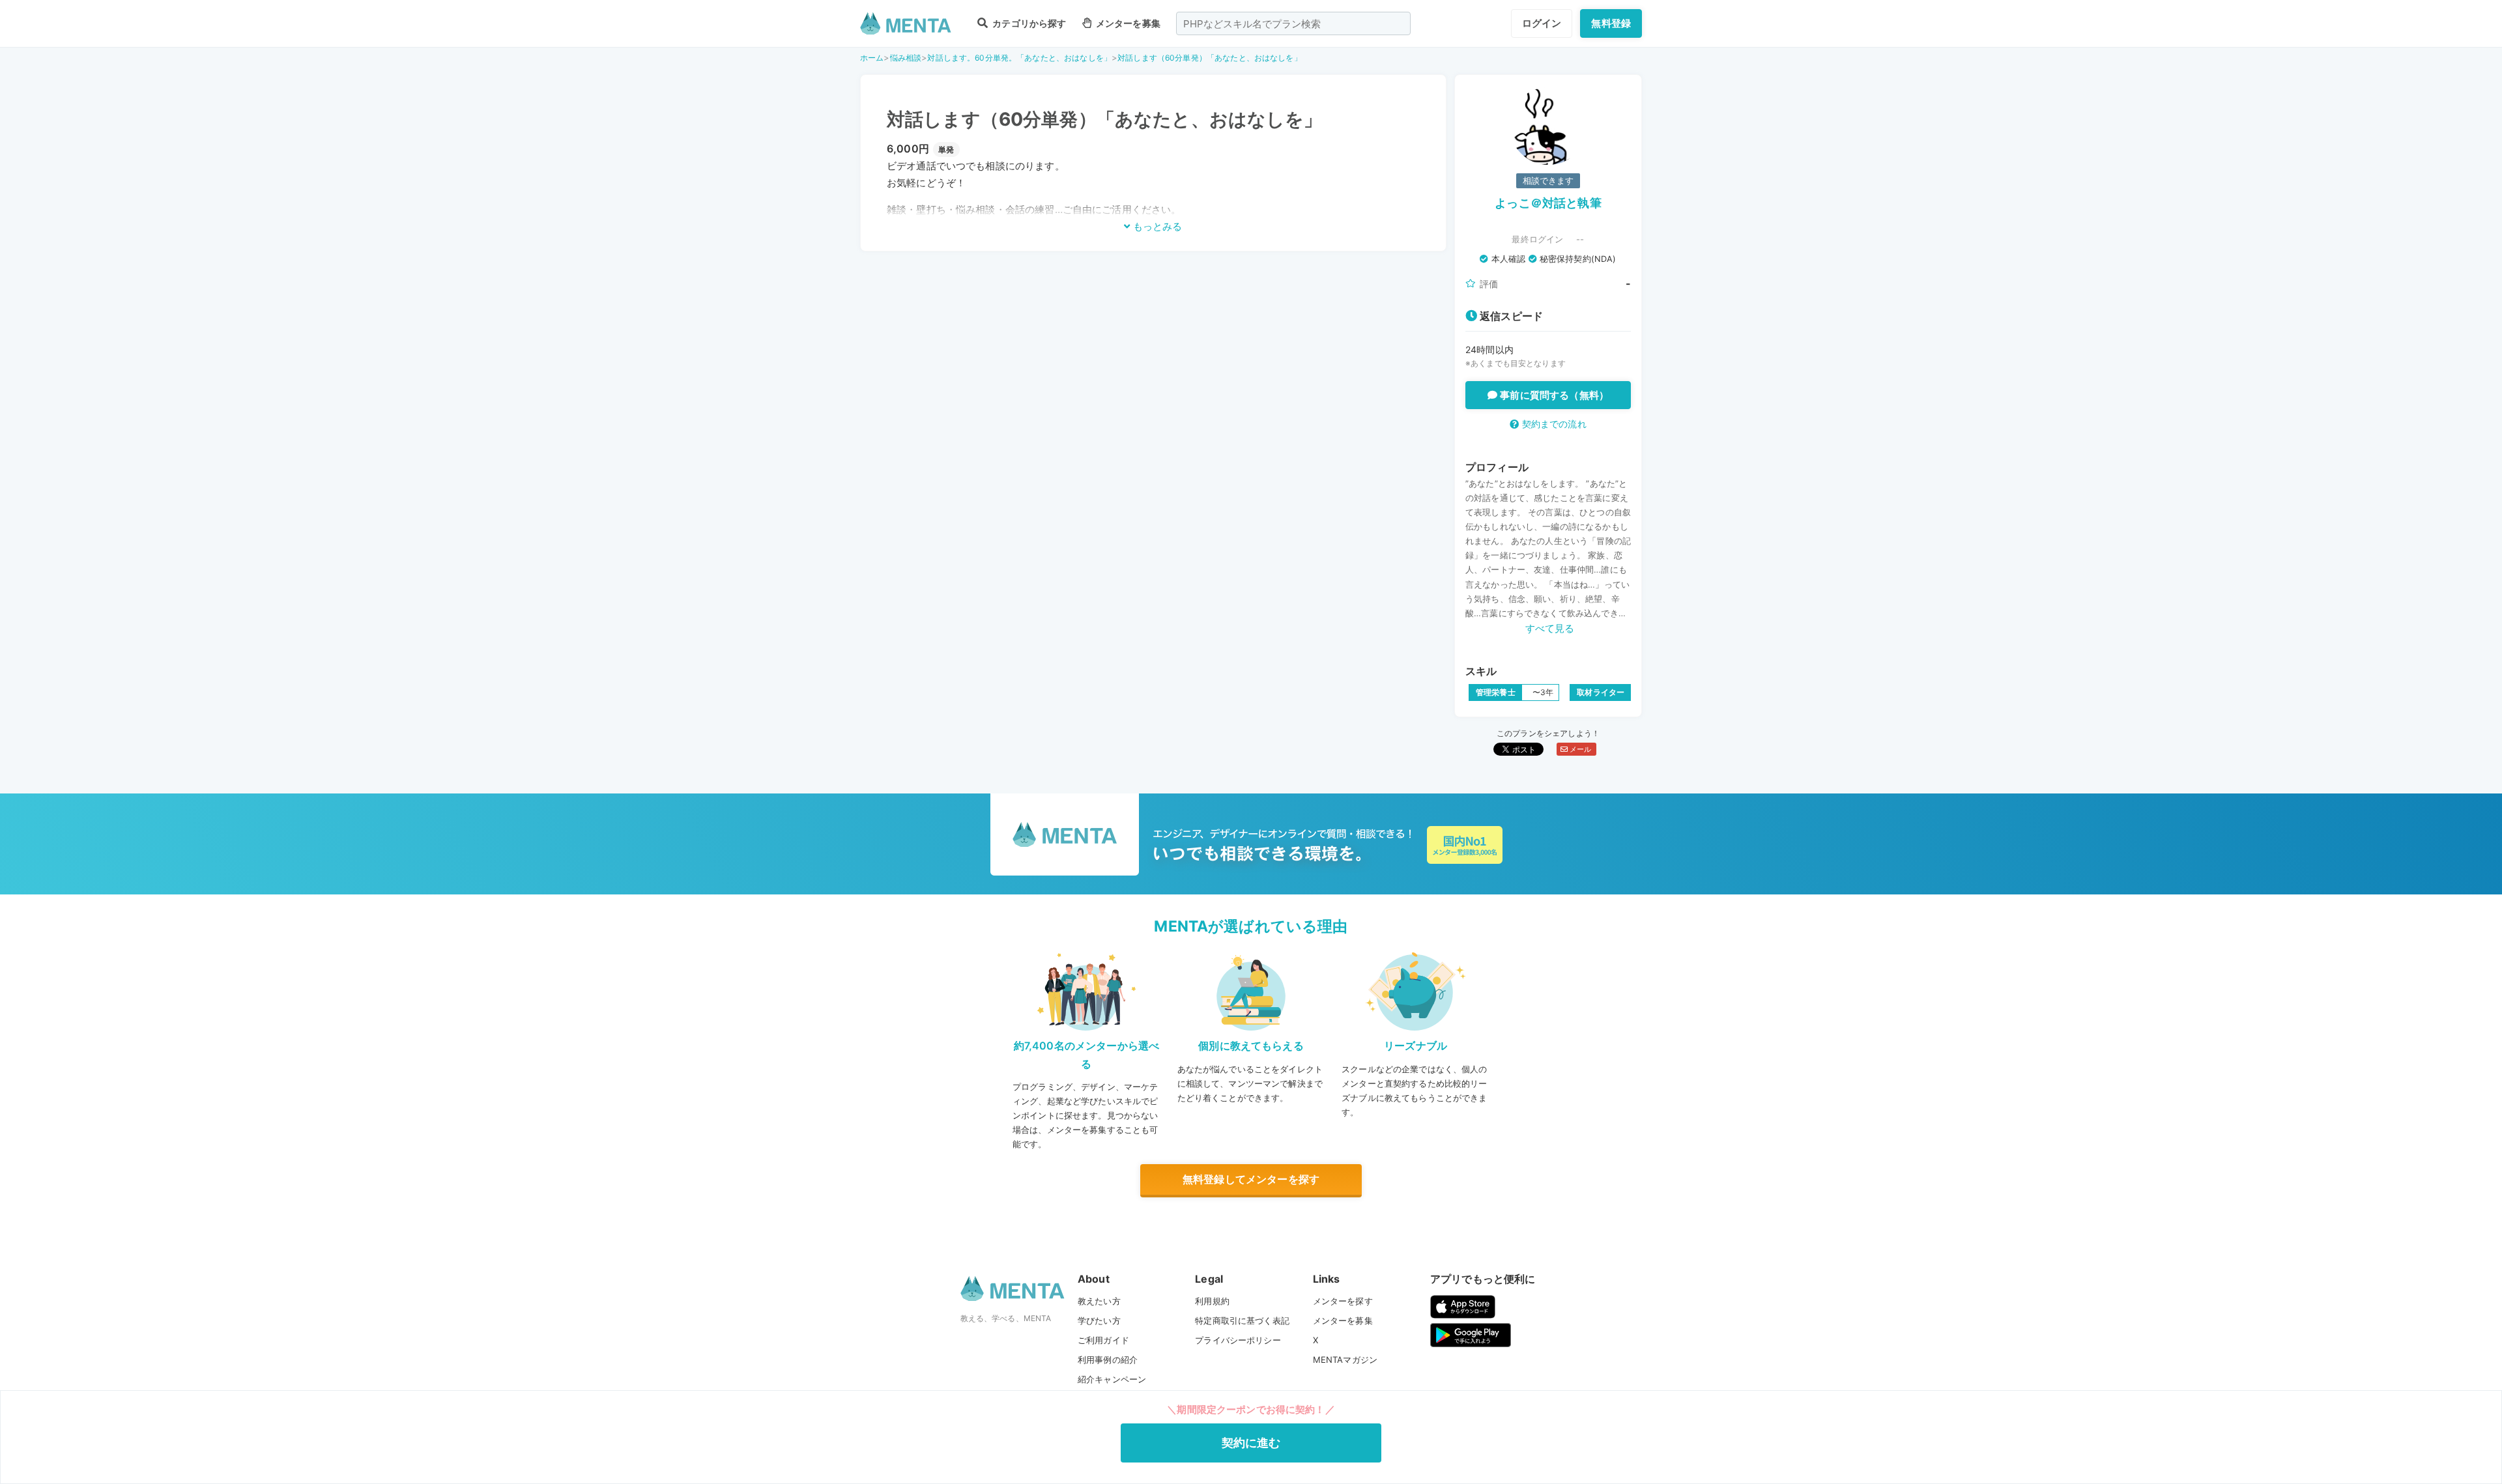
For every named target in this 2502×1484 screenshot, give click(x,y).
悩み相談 (906, 58)
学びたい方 (1099, 1320)
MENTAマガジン (1345, 1360)
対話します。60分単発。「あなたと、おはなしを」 (1019, 58)
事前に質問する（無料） (1553, 395)
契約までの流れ (1552, 424)
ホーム (872, 58)
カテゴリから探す (1028, 23)
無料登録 (1611, 23)
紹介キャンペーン (1112, 1379)
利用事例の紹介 (1108, 1360)
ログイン (1542, 23)
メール (1580, 749)
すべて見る (1550, 628)
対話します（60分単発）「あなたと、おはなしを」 (1210, 58)
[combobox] (1293, 23)
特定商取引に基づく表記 (1242, 1320)
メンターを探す (1343, 1301)
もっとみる (1156, 226)
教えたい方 (1099, 1301)
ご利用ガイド (1103, 1340)
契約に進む (1251, 1443)
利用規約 (1212, 1301)
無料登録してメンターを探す (1251, 1179)
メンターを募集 (1127, 23)
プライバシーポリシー (1238, 1340)
